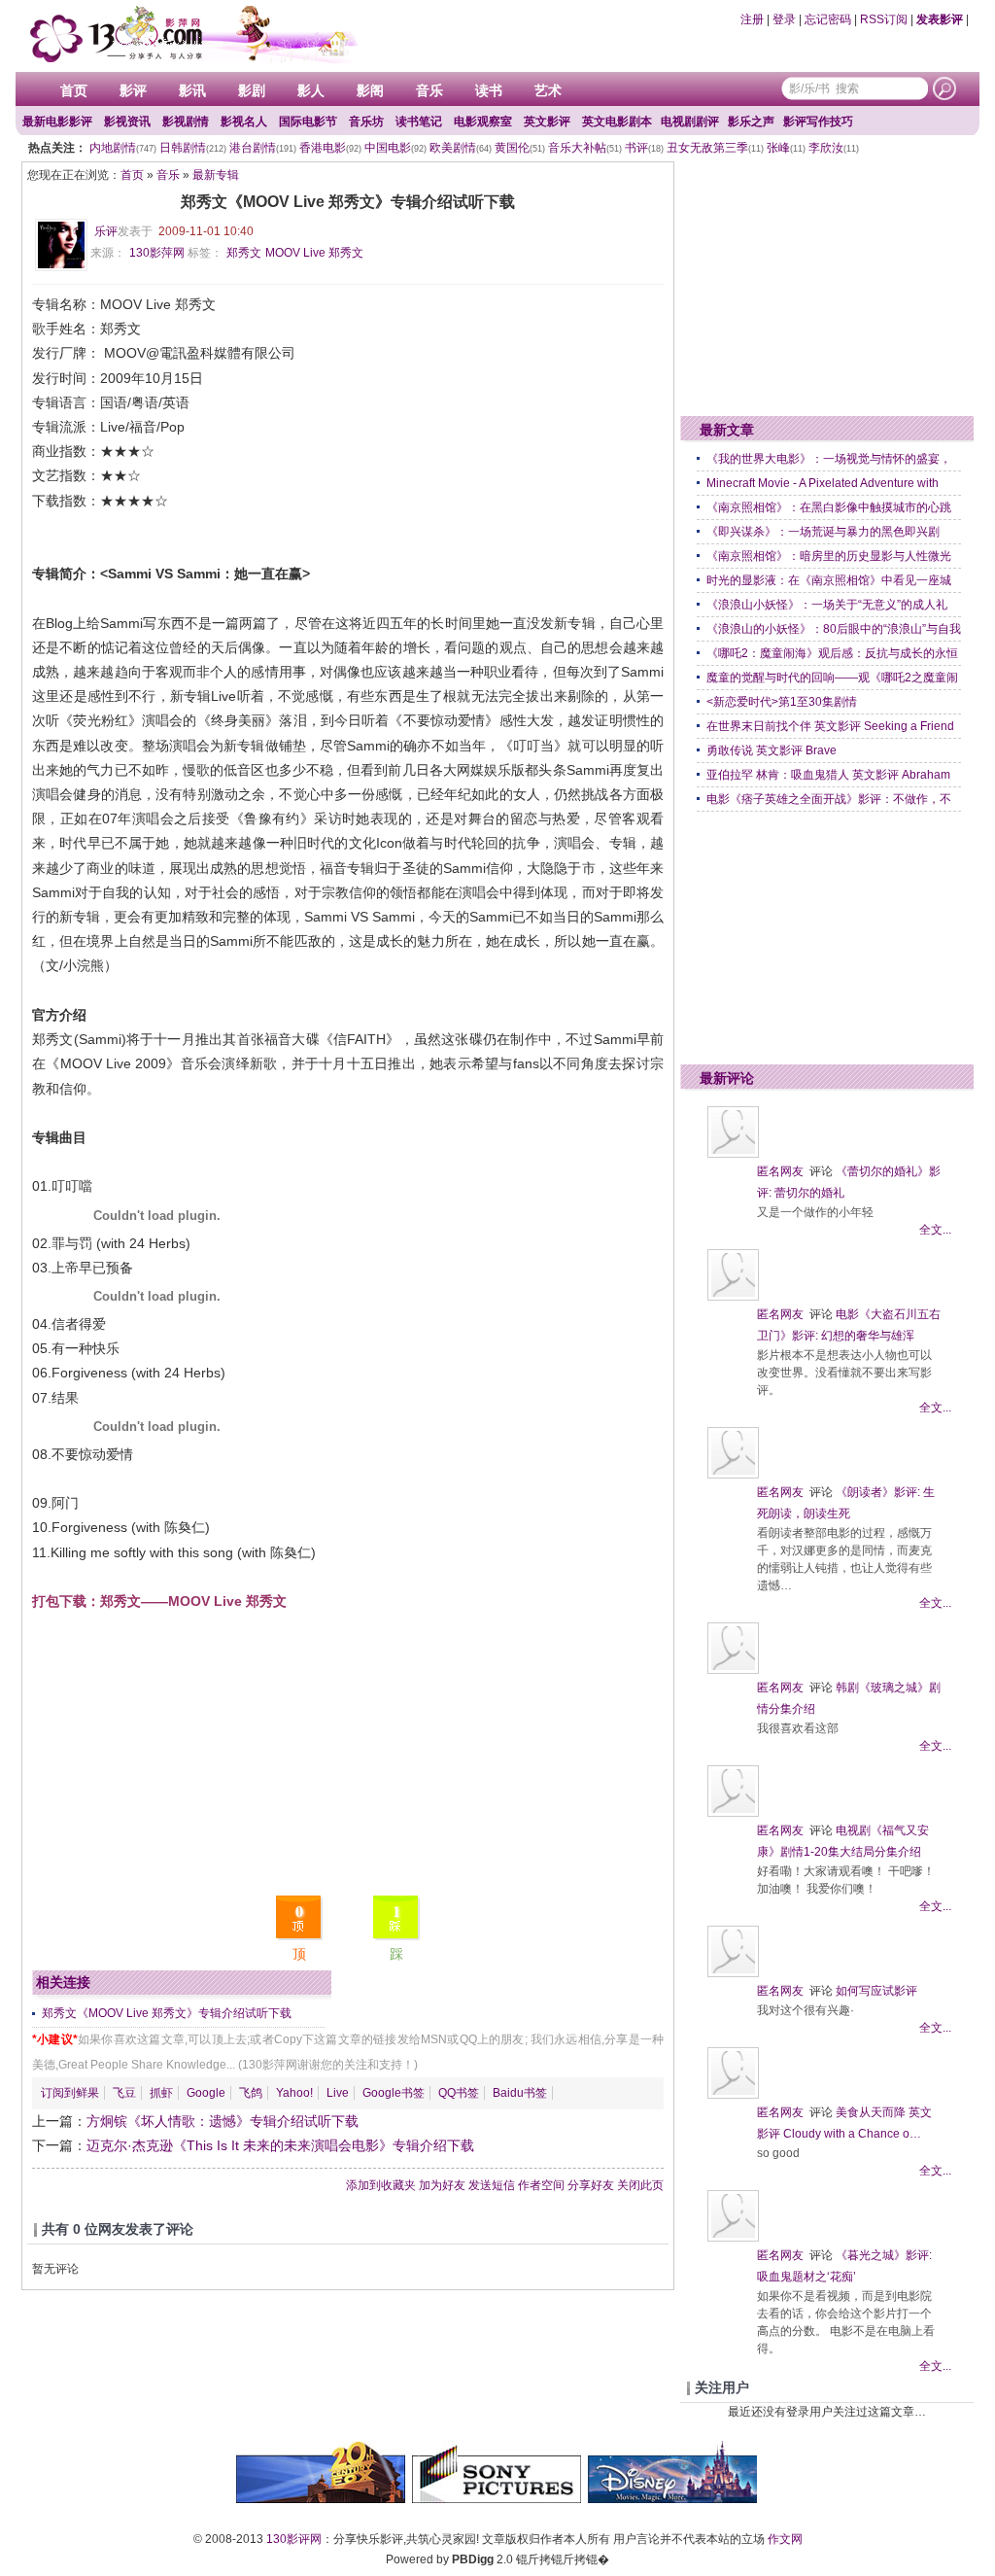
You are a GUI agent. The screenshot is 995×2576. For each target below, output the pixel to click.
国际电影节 (308, 122)
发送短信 (492, 2185)
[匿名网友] (733, 1154)
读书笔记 (419, 122)
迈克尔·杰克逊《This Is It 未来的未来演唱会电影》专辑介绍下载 (280, 2145)
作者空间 (541, 2185)
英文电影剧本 (617, 122)
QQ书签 (459, 2093)
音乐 (429, 90)
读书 (489, 90)
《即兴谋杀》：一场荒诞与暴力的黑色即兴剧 (823, 532)
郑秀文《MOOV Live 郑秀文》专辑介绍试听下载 (167, 2013)
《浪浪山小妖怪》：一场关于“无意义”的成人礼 (827, 605)
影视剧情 (186, 122)
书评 (644, 148)
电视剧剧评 (690, 122)
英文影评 (547, 122)
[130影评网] (191, 34)
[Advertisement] (348, 1750)
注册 (752, 19)
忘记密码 (828, 19)
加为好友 (442, 2185)
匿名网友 (780, 1171)
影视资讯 (127, 122)
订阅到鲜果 (70, 2093)
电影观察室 (483, 122)
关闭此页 (640, 2185)
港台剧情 (263, 148)
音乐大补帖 (585, 148)
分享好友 (591, 2185)
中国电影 (395, 148)
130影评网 (294, 2539)
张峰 (786, 148)
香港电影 (330, 148)
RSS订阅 (884, 19)
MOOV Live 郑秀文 (314, 253)
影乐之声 (751, 122)
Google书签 (394, 2093)
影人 (311, 90)
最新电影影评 (57, 122)
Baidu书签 (520, 2093)
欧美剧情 (461, 148)
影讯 (192, 90)
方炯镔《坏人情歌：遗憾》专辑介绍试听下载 (223, 2121)
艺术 (548, 90)
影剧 (252, 90)
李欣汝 (834, 148)
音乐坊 (366, 122)
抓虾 (161, 2093)
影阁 (370, 90)
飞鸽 (251, 2093)
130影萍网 (157, 253)
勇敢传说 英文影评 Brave (772, 750)
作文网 (785, 2539)
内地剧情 (123, 148)
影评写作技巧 (818, 122)
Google (206, 2093)
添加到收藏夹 (381, 2185)
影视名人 (244, 122)
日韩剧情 (193, 148)
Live (338, 2093)
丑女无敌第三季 (715, 148)
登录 (784, 19)
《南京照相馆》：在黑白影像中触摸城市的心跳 (829, 507)
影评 (133, 90)
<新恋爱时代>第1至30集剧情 (782, 702)
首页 (74, 90)
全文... (935, 1230)
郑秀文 (244, 253)
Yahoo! (294, 2093)
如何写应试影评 (876, 1991)
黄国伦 (520, 148)
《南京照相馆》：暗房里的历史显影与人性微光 (829, 556)
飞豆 (124, 2093)
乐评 (106, 231)
